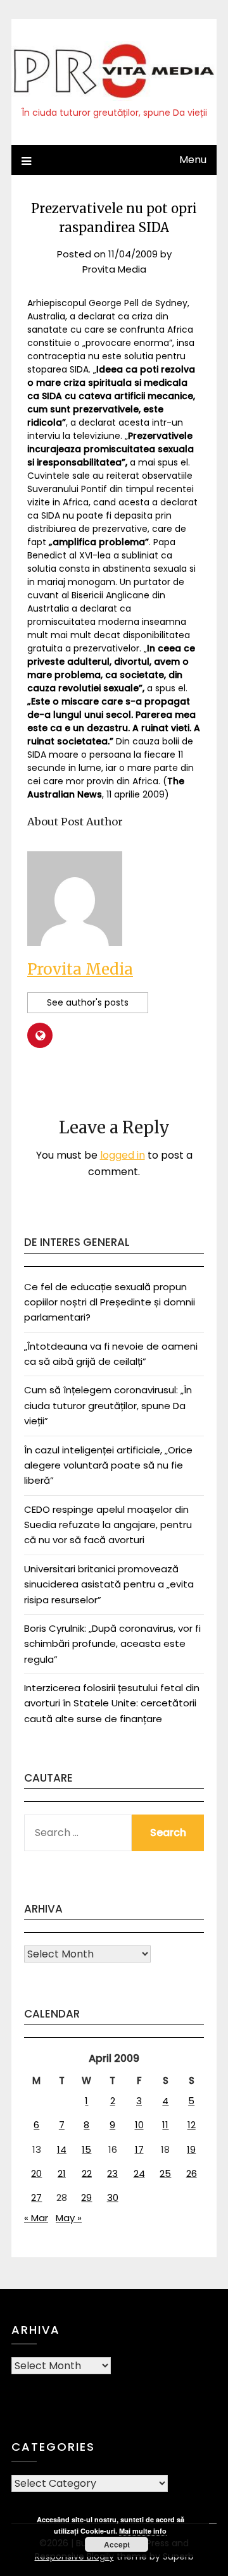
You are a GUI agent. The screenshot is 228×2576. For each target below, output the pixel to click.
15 (86, 2149)
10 (139, 2125)
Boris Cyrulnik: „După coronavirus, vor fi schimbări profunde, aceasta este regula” (112, 1644)
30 (113, 2197)
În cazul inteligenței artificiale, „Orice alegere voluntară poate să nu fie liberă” (108, 1465)
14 (62, 2149)
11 (165, 2125)
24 (139, 2173)
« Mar (36, 2218)
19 (191, 2149)
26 (192, 2173)
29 (86, 2197)
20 (36, 2173)
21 (62, 2173)
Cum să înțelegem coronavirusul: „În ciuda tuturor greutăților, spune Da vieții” (108, 1405)
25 (165, 2173)
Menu (193, 160)
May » (69, 2218)
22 (87, 2173)
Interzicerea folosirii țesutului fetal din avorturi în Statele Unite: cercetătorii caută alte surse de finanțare (112, 1703)
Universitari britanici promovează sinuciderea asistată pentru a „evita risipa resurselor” (109, 1584)
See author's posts (88, 1002)
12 (192, 2125)
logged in (123, 1155)
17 (139, 2149)
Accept (117, 2544)
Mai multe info (143, 2531)
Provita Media (114, 269)
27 (36, 2197)
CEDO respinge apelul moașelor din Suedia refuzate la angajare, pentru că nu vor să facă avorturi (108, 1525)
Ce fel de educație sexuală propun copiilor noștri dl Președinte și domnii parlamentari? (110, 1302)
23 (112, 2173)
